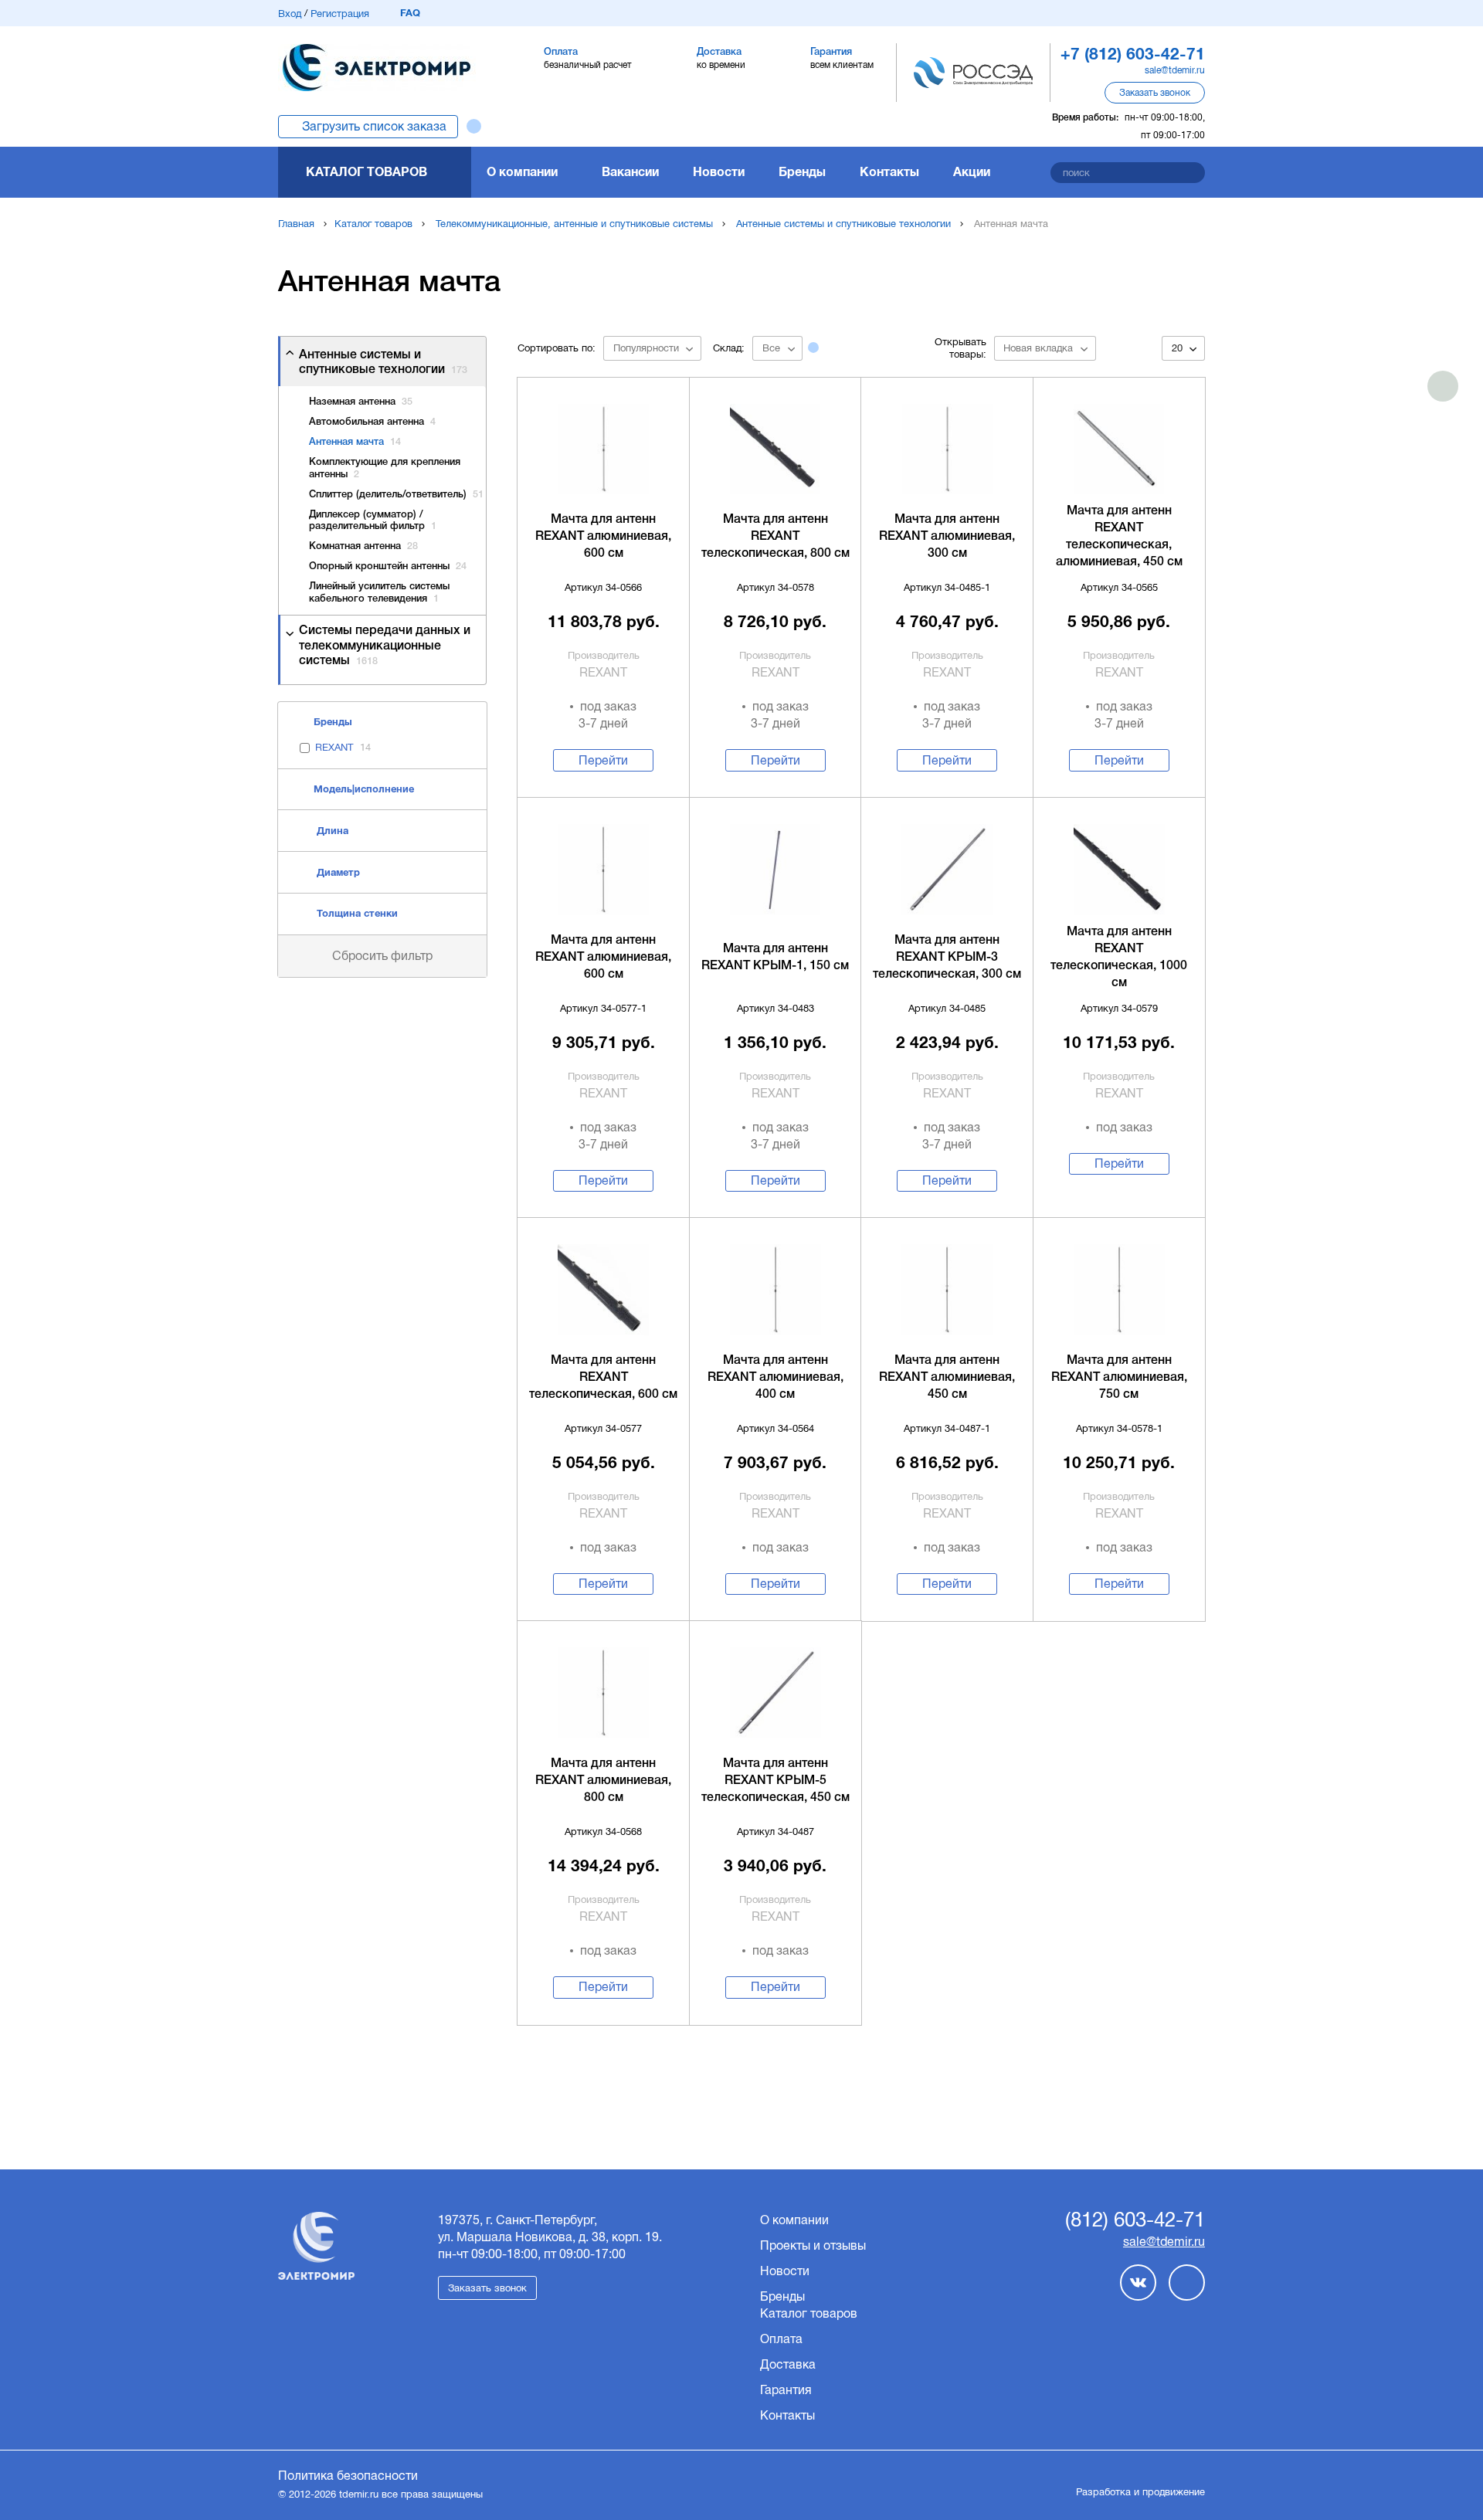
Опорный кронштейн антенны (388, 566)
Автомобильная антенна (372, 422)
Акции (972, 172)
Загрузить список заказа (374, 126)
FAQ (410, 13)
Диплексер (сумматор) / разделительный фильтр (373, 521)
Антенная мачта (355, 442)
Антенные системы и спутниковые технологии (843, 224)
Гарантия (786, 2390)
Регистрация (340, 14)
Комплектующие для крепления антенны (385, 468)
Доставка (788, 2364)
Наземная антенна (361, 402)
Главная (296, 224)
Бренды (802, 172)
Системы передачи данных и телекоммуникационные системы (385, 646)
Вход (290, 14)
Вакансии (630, 172)
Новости (719, 172)
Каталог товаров (367, 172)
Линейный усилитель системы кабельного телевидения (379, 593)
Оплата (781, 2339)
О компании (522, 172)
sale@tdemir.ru (1175, 70)
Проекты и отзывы (813, 2245)
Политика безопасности (348, 2476)
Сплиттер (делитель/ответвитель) (396, 495)
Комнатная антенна (363, 546)
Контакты (889, 172)
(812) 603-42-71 (1135, 2220)
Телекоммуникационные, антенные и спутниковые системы (574, 224)
